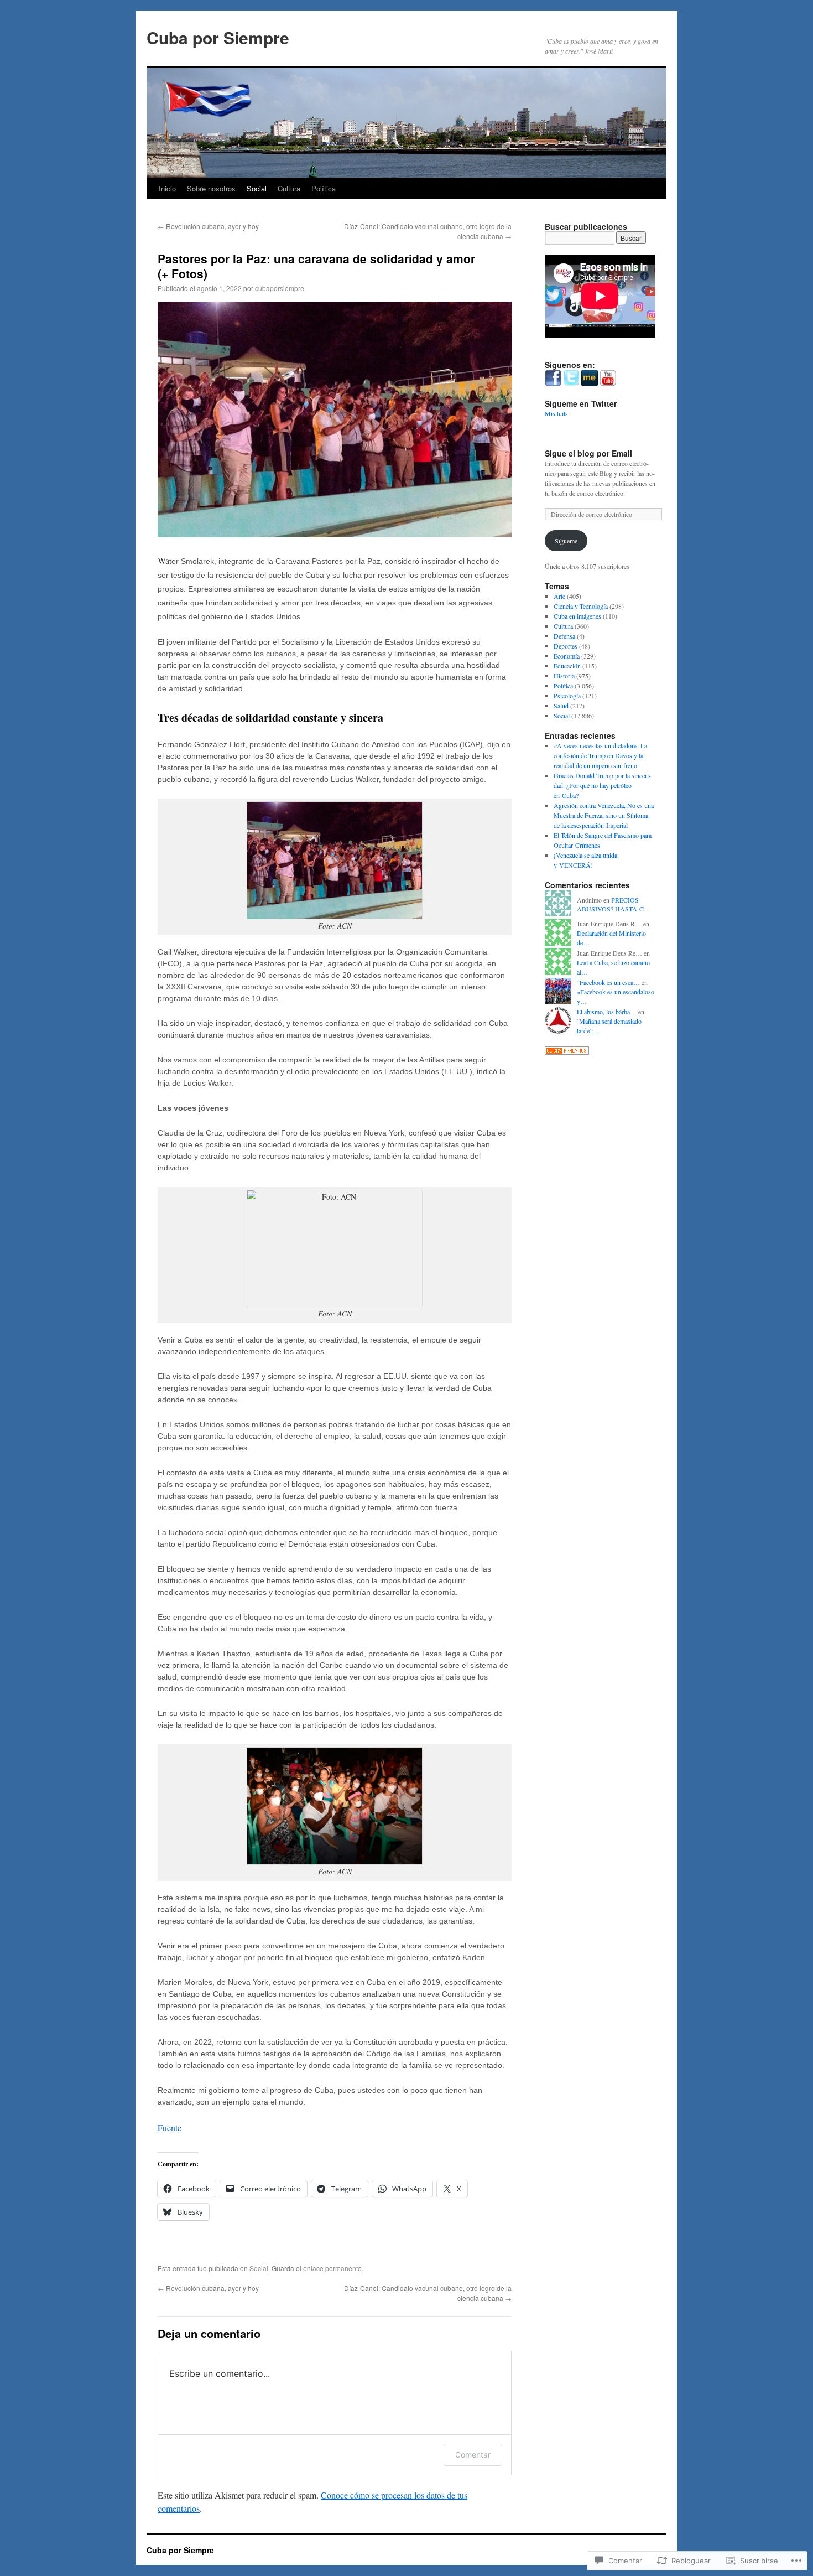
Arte (559, 596)
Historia (564, 676)
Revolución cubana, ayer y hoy (208, 226)
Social (257, 188)
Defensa (564, 636)
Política (324, 188)
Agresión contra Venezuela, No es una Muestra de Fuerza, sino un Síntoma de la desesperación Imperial (604, 815)
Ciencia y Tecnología (581, 606)
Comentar (473, 2455)
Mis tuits (556, 413)
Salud (561, 706)
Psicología (567, 696)
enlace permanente (332, 2268)
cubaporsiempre (280, 288)
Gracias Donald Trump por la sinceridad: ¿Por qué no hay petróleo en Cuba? (602, 785)
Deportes (566, 646)
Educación (567, 666)
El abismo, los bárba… (607, 1012)
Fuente (170, 2127)
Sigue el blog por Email (588, 453)
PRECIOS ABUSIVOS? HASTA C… (614, 905)
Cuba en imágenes (577, 616)
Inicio (167, 188)
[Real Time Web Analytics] (567, 1052)
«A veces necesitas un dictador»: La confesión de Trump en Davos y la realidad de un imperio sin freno (600, 755)
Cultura (289, 188)
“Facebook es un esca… (608, 982)
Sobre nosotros (211, 188)
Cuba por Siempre (218, 37)
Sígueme (566, 541)
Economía (567, 656)
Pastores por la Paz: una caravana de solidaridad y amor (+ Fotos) (316, 266)
